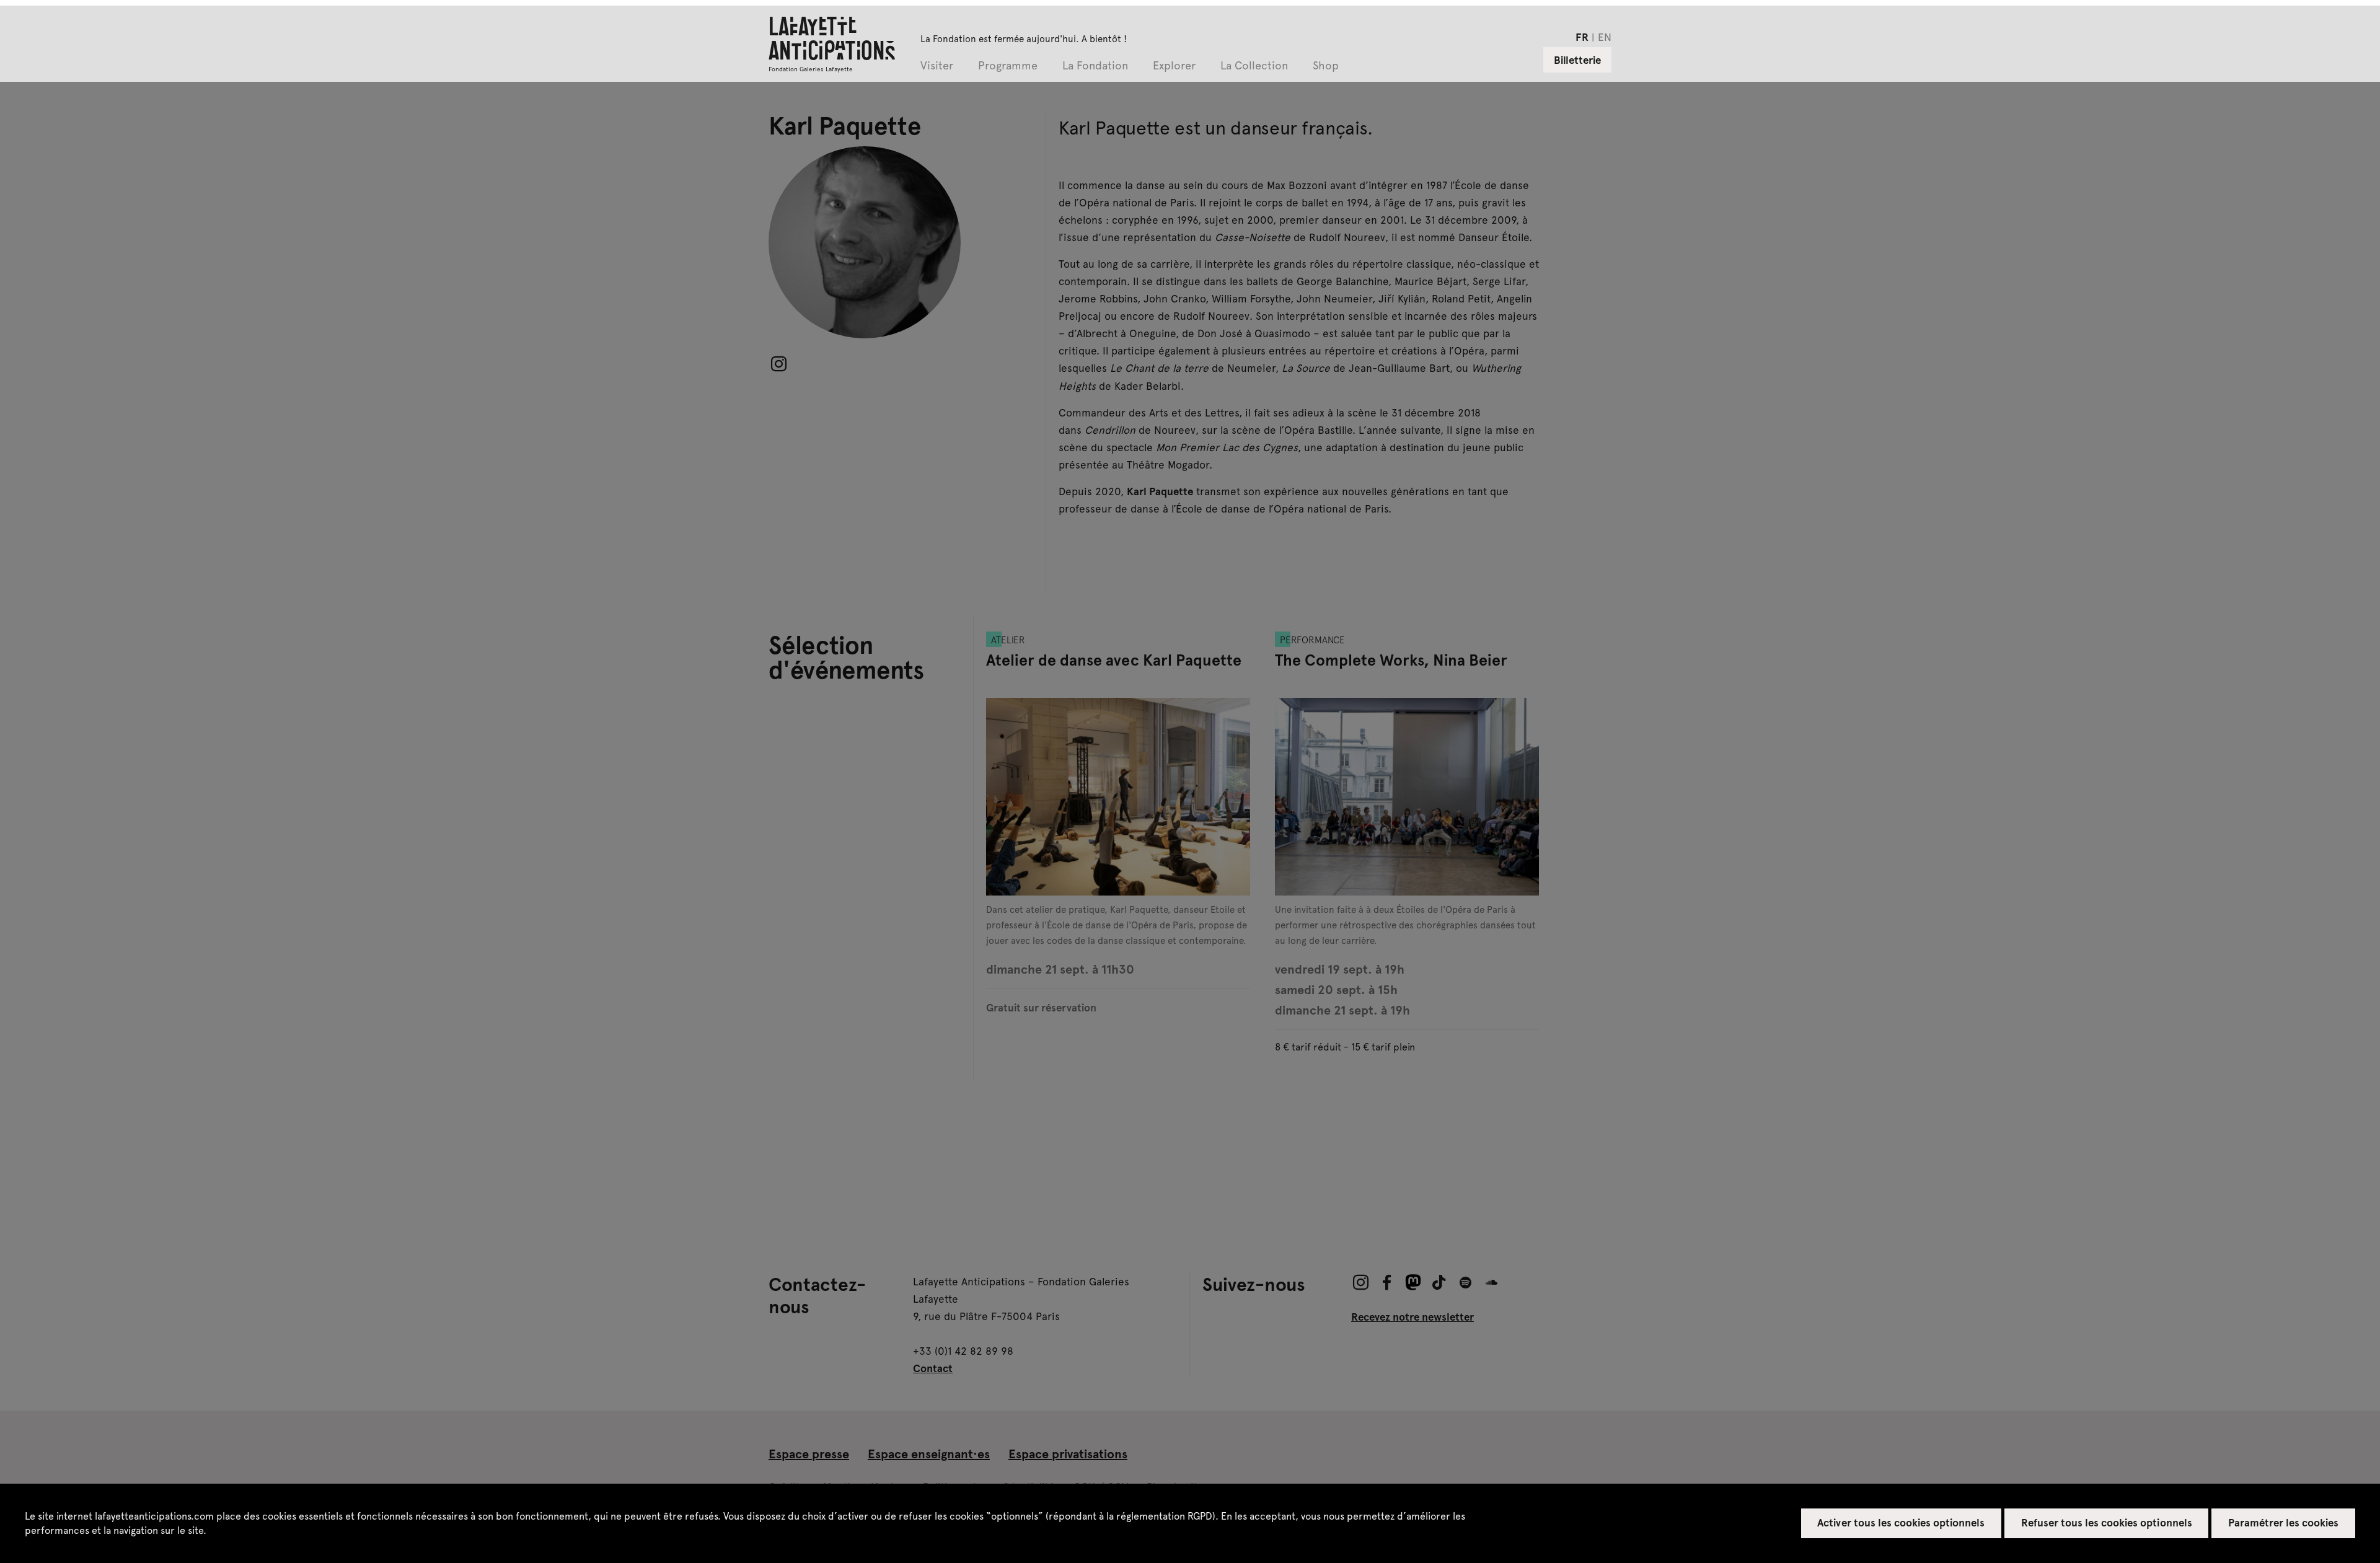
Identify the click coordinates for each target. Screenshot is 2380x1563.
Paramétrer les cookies (2284, 1522)
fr (1582, 37)
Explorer (1174, 66)
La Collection (1254, 66)
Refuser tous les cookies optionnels (2107, 1522)
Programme (1008, 66)
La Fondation (1095, 66)
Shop (1326, 66)
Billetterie (1577, 59)
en (1605, 37)
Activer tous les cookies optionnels (1901, 1522)
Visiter (937, 66)
